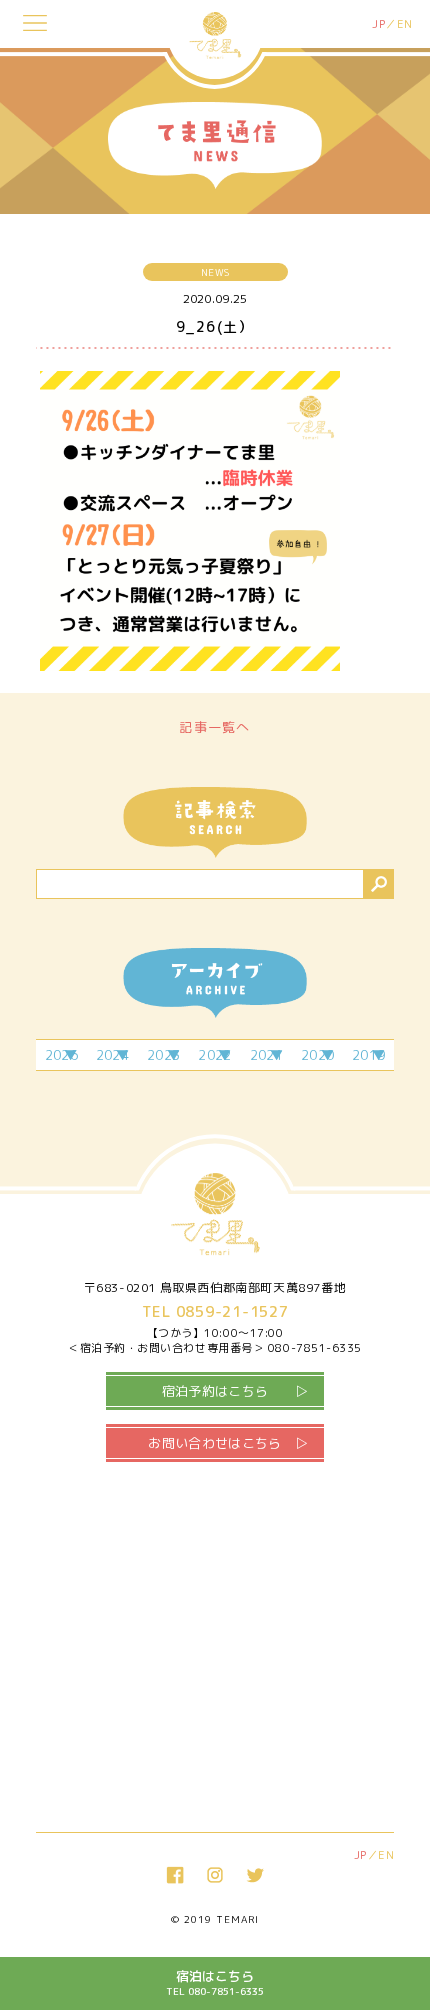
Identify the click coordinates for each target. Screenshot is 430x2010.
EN (405, 24)
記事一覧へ (215, 727)
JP (378, 24)
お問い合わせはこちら (214, 1443)
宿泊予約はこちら (215, 1391)
